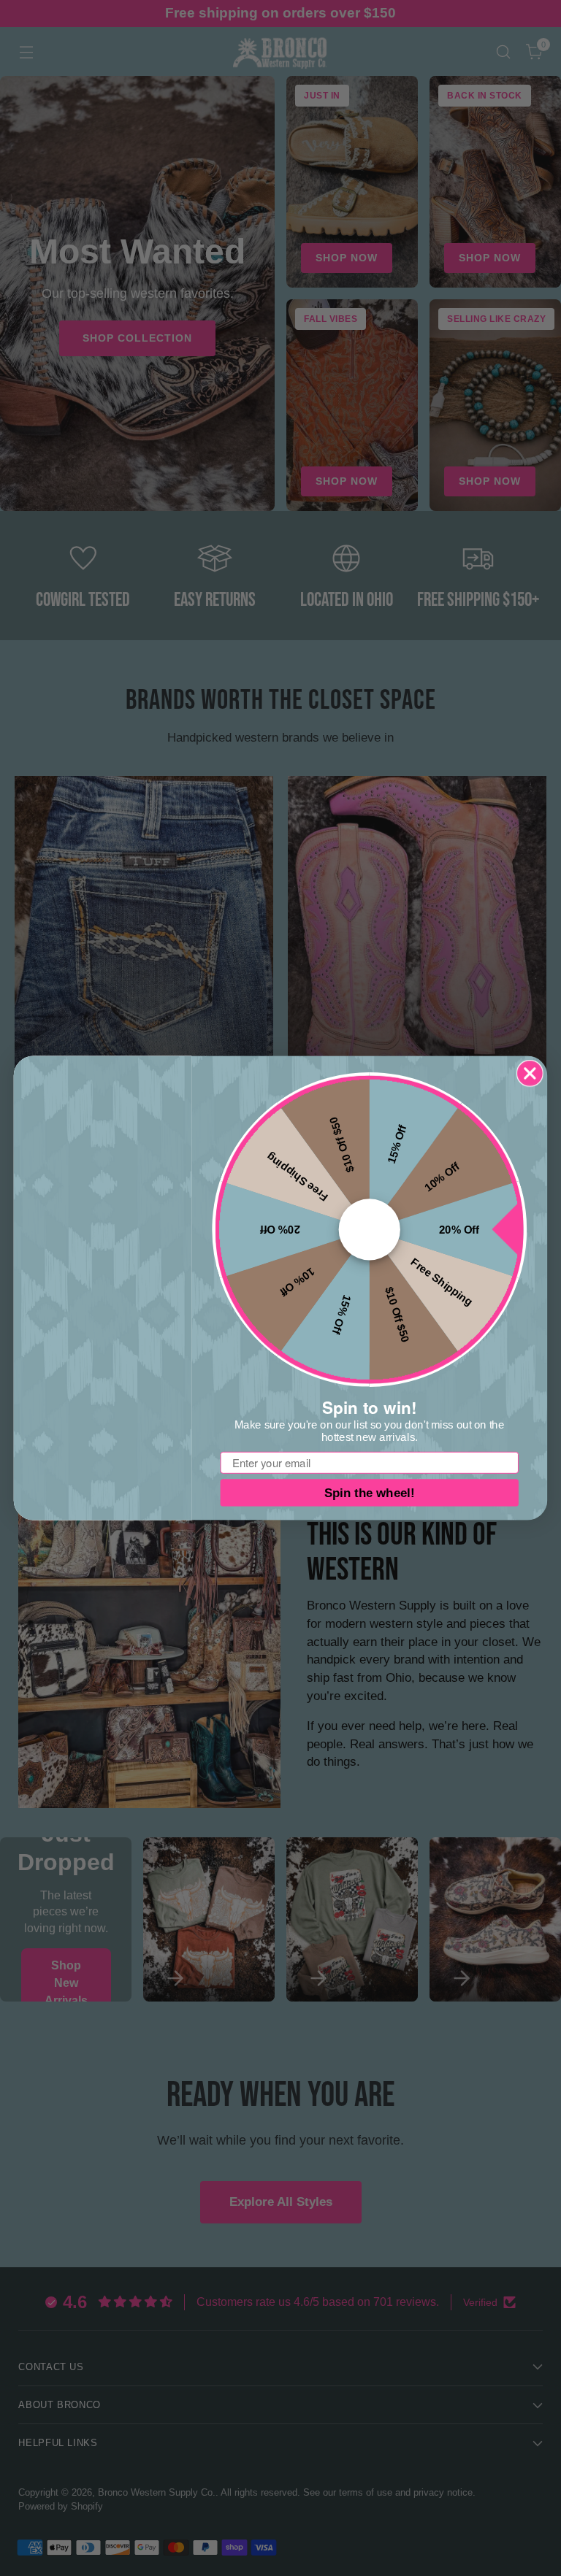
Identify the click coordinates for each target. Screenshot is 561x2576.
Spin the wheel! (370, 1493)
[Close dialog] (530, 1073)
